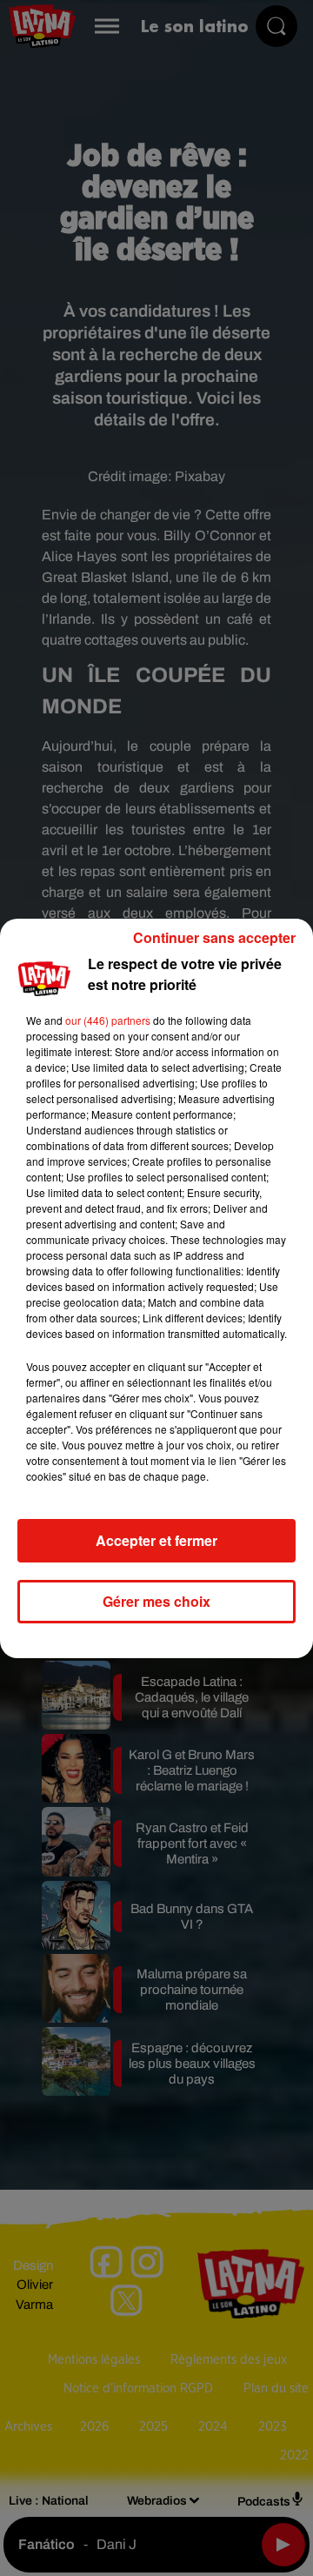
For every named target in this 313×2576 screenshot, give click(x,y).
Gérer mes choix (156, 1601)
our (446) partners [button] (108, 1020)
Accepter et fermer (156, 1540)
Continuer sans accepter (214, 937)
